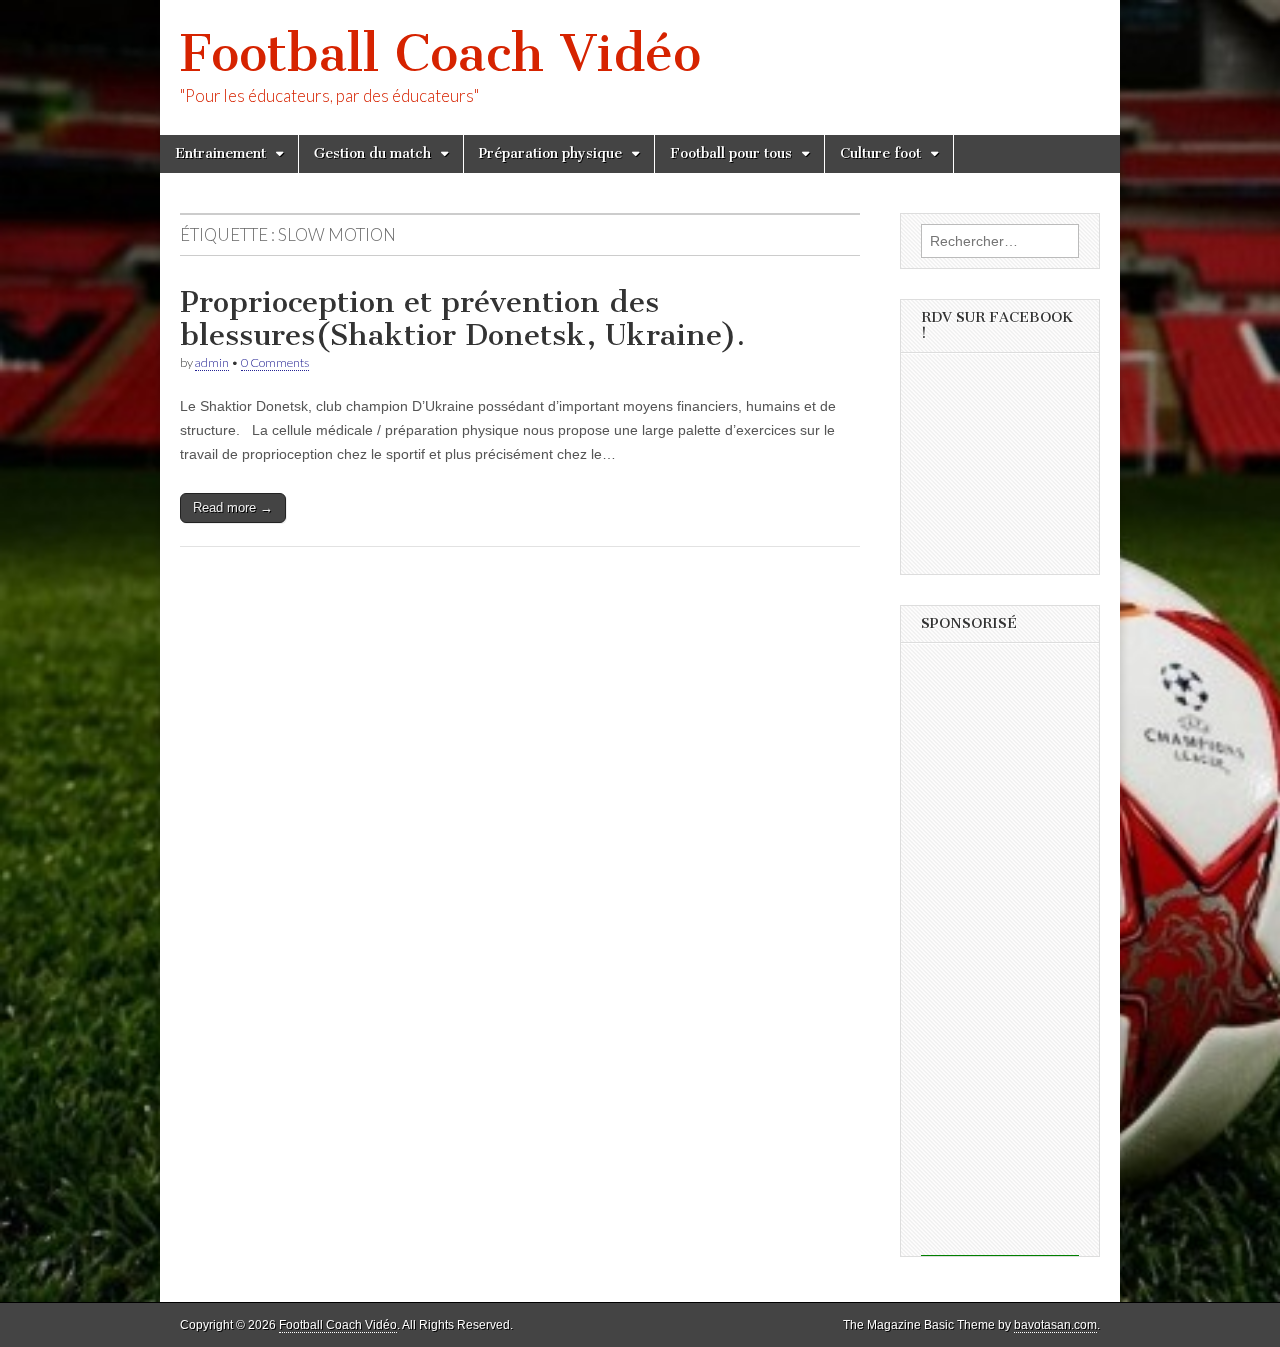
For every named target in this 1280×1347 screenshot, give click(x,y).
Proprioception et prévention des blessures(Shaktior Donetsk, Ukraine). (462, 319)
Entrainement (220, 153)
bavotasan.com (1055, 1325)
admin (212, 362)
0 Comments (275, 362)
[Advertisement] (1000, 956)
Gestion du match (372, 153)
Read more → (233, 507)
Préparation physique (550, 153)
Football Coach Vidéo (440, 53)
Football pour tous (731, 153)
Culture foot (880, 153)
